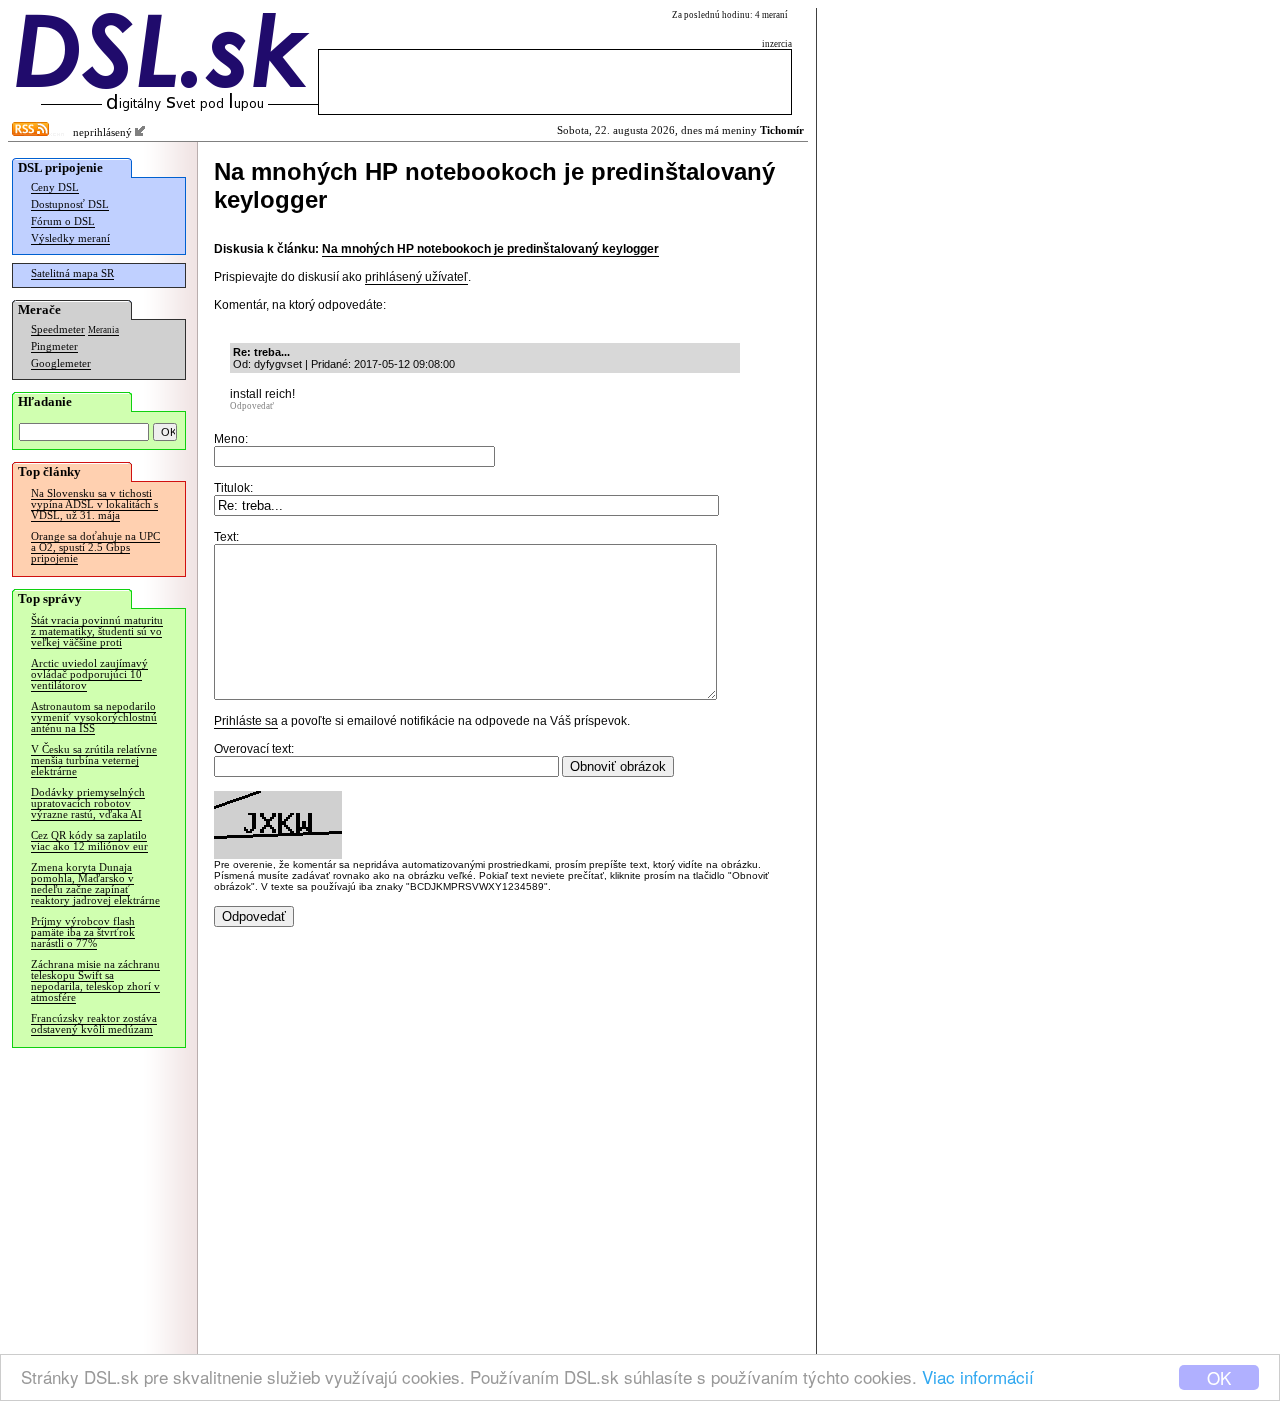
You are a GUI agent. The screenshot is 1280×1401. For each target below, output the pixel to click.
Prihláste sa (246, 721)
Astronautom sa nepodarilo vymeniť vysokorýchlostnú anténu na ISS (94, 717)
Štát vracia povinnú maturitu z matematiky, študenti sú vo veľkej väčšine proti (97, 631)
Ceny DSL (55, 187)
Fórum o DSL (63, 221)
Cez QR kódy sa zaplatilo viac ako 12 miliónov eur (89, 841)
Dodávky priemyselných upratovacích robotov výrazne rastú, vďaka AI (88, 803)
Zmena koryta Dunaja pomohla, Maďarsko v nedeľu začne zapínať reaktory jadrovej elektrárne (95, 884)
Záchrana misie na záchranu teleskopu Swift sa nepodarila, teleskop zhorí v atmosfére (95, 981)
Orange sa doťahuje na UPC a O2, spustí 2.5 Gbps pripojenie (95, 547)
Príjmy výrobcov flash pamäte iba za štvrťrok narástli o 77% (83, 932)
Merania (103, 330)
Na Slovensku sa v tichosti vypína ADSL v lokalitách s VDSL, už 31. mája (94, 504)
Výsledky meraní (70, 238)
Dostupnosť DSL (70, 204)
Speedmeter (58, 329)
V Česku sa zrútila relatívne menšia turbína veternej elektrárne (94, 760)
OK (1219, 1377)
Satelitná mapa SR (72, 273)
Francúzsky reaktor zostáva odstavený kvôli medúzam (94, 1024)
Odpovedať (252, 406)
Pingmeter (54, 346)
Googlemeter (61, 363)
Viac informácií (978, 1376)
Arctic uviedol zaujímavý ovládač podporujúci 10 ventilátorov (89, 674)
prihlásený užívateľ (416, 277)
